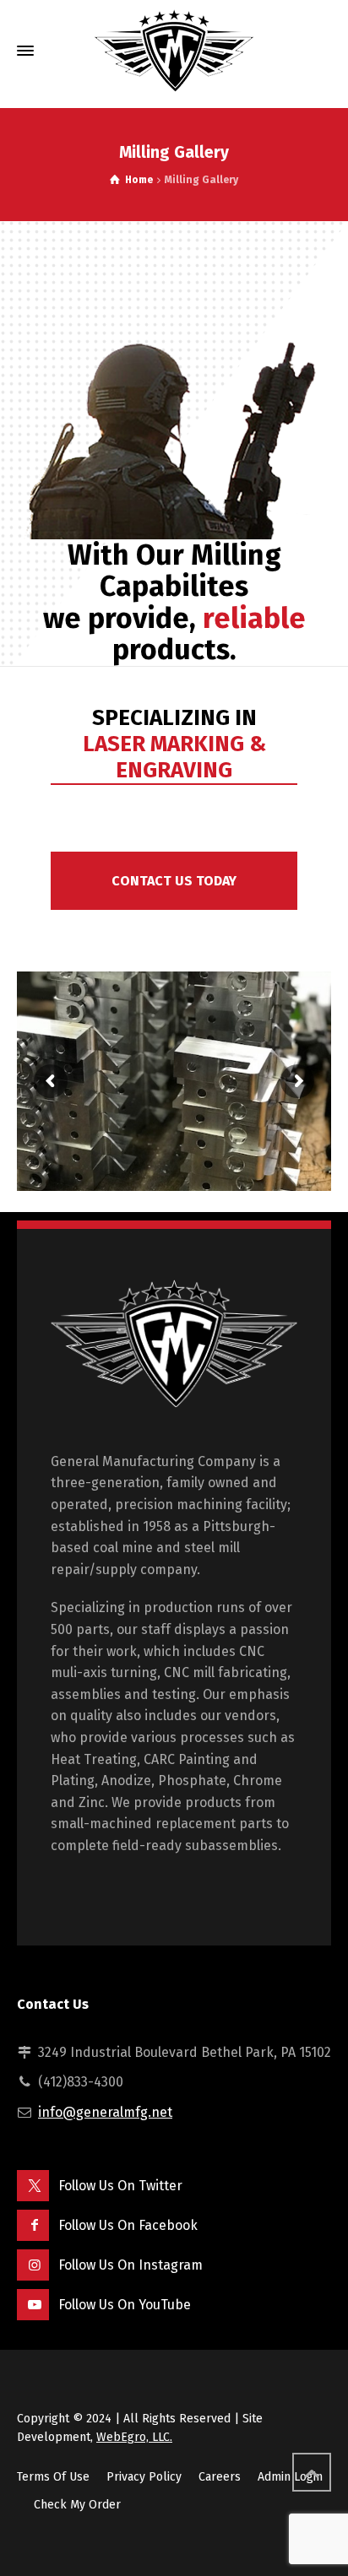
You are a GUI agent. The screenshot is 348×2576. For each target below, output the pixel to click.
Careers (220, 2451)
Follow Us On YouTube (125, 2278)
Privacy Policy (144, 2451)
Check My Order (77, 2479)
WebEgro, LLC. (134, 2411)
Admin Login (290, 2451)
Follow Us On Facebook (128, 2198)
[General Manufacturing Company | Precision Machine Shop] (174, 51)
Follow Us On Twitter (120, 2159)
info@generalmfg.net (105, 2086)
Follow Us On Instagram (130, 2238)
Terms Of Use (53, 2451)
